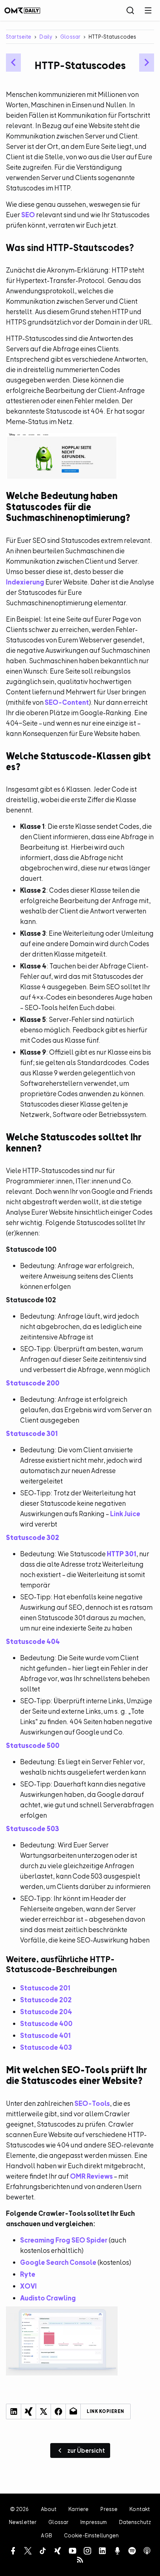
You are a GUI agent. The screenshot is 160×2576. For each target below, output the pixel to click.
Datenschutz (135, 2522)
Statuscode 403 (46, 2047)
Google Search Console (58, 2262)
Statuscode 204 (46, 2012)
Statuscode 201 (45, 1988)
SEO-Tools (92, 2103)
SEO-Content (67, 702)
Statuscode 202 (46, 2000)
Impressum (94, 2522)
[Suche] (130, 10)
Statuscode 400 (46, 2024)
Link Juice (125, 1514)
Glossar (70, 37)
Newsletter (23, 2522)
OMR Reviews (91, 2176)
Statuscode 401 (45, 2036)
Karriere (79, 2509)
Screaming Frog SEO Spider (64, 2240)
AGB (46, 2535)
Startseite (19, 37)
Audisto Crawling (48, 2298)
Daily (46, 37)
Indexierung (25, 582)
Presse (109, 2509)
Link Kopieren (105, 2411)
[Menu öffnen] (148, 10)
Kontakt (140, 2509)
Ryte (28, 2274)
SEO (28, 215)
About (49, 2509)
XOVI (28, 2286)
